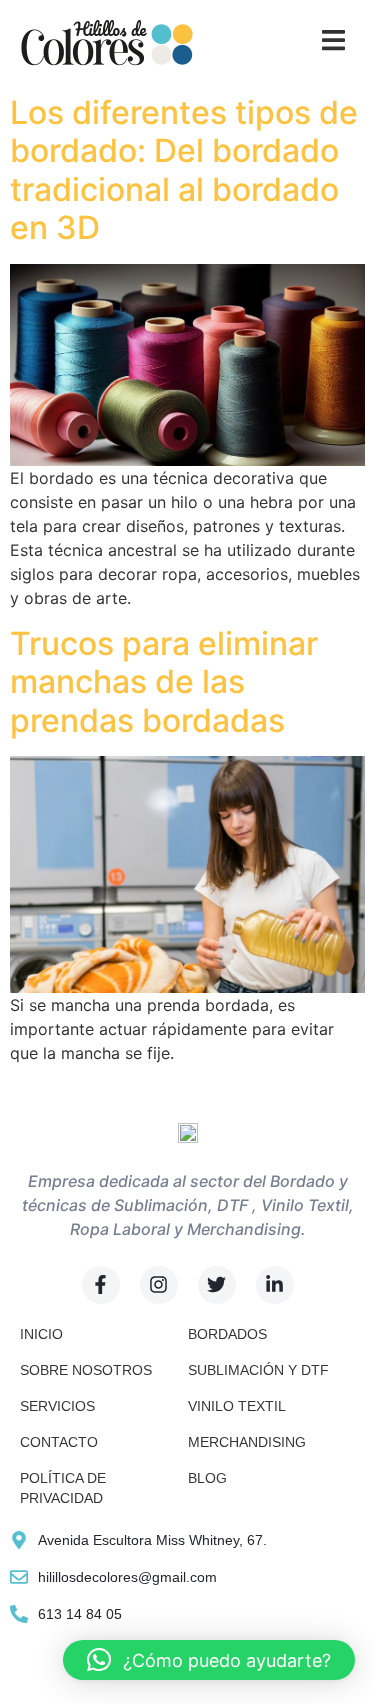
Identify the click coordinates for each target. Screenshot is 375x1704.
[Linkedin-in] (275, 1285)
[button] (209, 1660)
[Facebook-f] (101, 1285)
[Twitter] (217, 1285)
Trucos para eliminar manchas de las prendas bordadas (164, 682)
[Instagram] (159, 1285)
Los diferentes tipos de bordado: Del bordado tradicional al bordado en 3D (184, 170)
